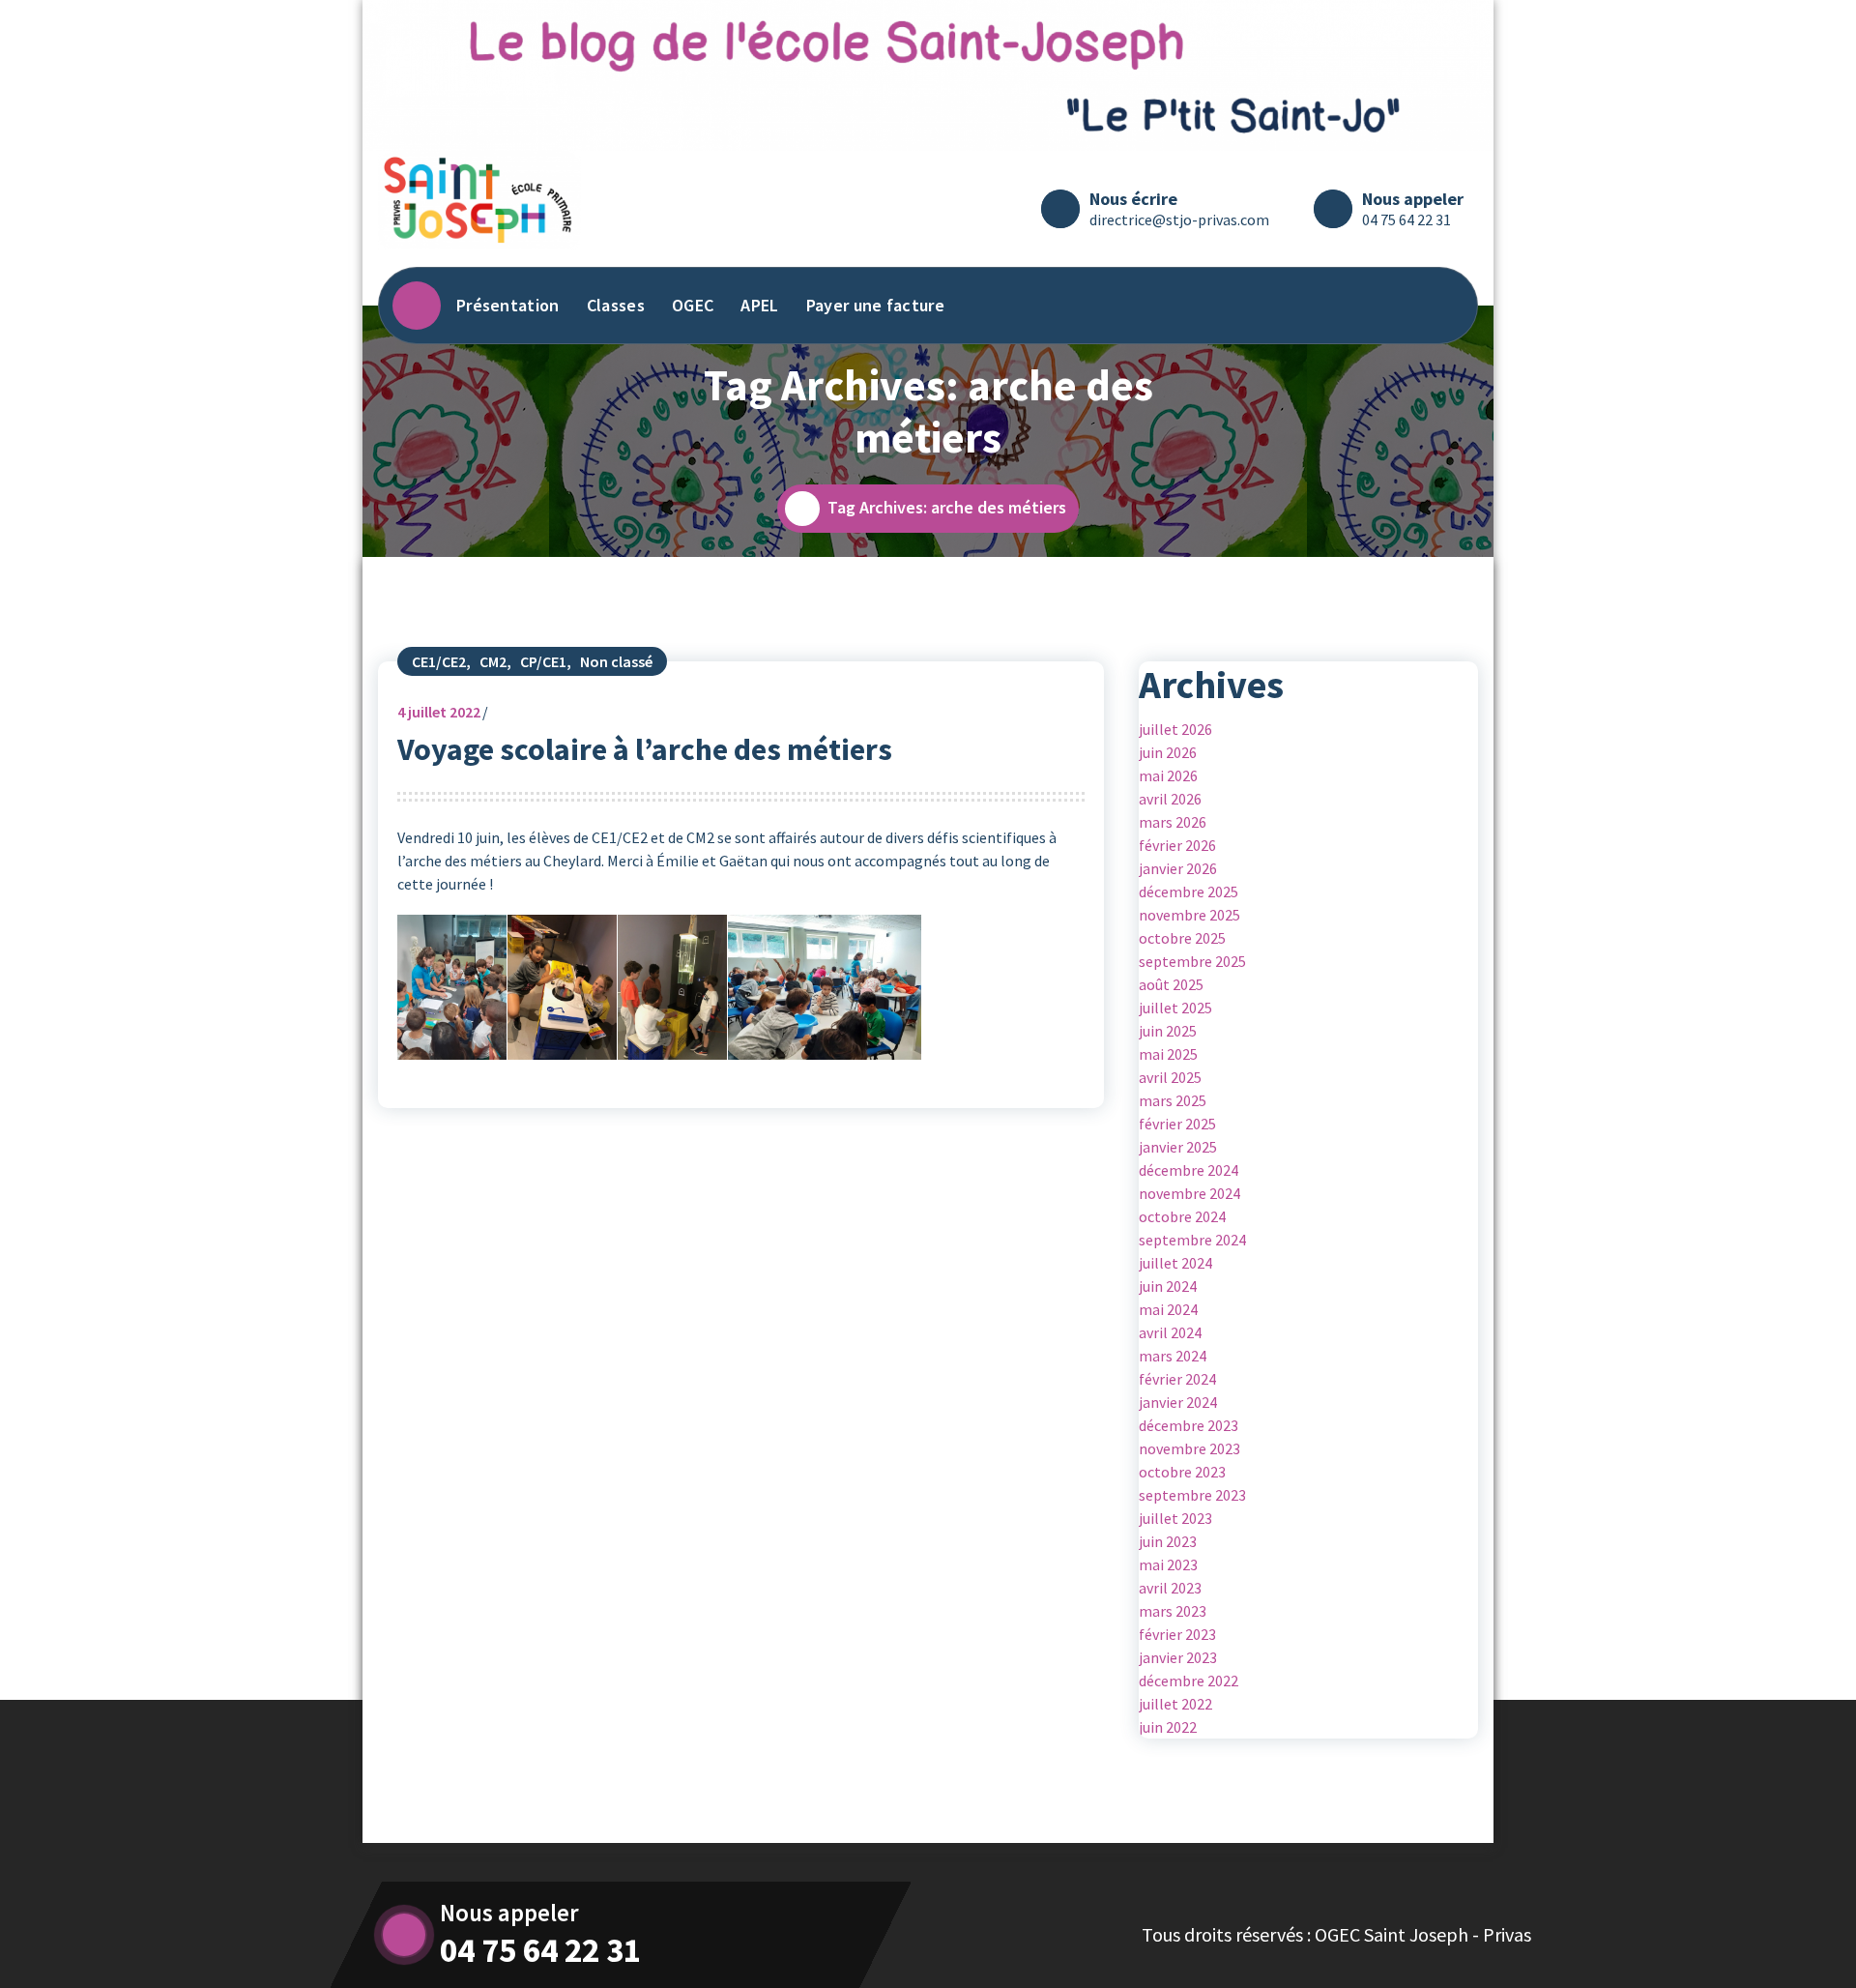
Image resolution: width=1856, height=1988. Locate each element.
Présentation (508, 305)
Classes (616, 305)
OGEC (693, 305)
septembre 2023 (1192, 1495)
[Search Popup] (1444, 306)
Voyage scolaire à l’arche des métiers (645, 749)
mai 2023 (1168, 1564)
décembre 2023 (1189, 1425)
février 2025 (1177, 1124)
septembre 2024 (1192, 1240)
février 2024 (1177, 1379)
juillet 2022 (439, 712)
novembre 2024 (1189, 1193)
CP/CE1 (543, 661)
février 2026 (1177, 845)
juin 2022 (1168, 1727)
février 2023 (1177, 1634)
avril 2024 (1170, 1332)
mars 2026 (1173, 822)
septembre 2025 (1192, 961)
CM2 (493, 661)
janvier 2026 (1178, 868)
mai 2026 (1168, 775)
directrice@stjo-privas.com (1179, 219)
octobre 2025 (1182, 938)
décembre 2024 (1189, 1170)
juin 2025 (1168, 1031)
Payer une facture (875, 305)
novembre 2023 (1189, 1448)
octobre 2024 (1182, 1216)
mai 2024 (1168, 1309)
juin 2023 (1168, 1541)
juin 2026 (1168, 752)
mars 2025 (1173, 1100)
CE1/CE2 (439, 661)
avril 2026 (1170, 799)
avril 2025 (1170, 1077)
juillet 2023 (1175, 1518)
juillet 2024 (1175, 1263)
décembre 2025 (1189, 892)
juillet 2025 (1175, 1008)
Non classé (616, 661)
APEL (759, 305)
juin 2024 (1168, 1286)
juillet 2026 (1175, 729)
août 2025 (1171, 984)
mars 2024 (1173, 1356)
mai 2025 (1168, 1054)
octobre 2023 (1182, 1472)
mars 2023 (1173, 1611)
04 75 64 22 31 (1406, 219)
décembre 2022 (1189, 1681)
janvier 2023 (1178, 1657)
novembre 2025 (1189, 915)
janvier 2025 (1178, 1147)
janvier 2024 (1178, 1402)
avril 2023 (1170, 1588)
